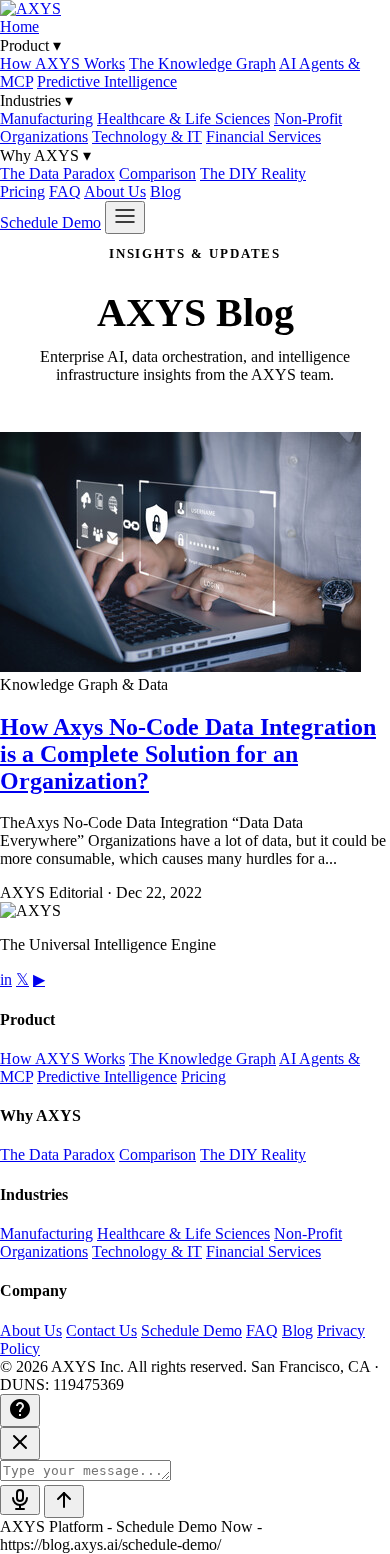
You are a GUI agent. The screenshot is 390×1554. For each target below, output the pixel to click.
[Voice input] (20, 1500)
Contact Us (101, 1330)
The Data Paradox (57, 173)
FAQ (65, 191)
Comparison (157, 173)
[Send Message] (64, 1501)
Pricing (22, 191)
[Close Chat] (20, 1443)
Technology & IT (147, 136)
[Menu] (125, 217)
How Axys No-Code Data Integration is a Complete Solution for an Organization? (188, 754)
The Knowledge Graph (202, 63)
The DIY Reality (253, 173)
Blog (165, 191)
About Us (115, 191)
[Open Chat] (20, 1410)
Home (19, 26)
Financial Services (263, 136)
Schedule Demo (50, 222)
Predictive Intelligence (107, 81)
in (6, 979)
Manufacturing (46, 118)
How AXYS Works (62, 63)
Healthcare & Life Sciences (183, 118)
